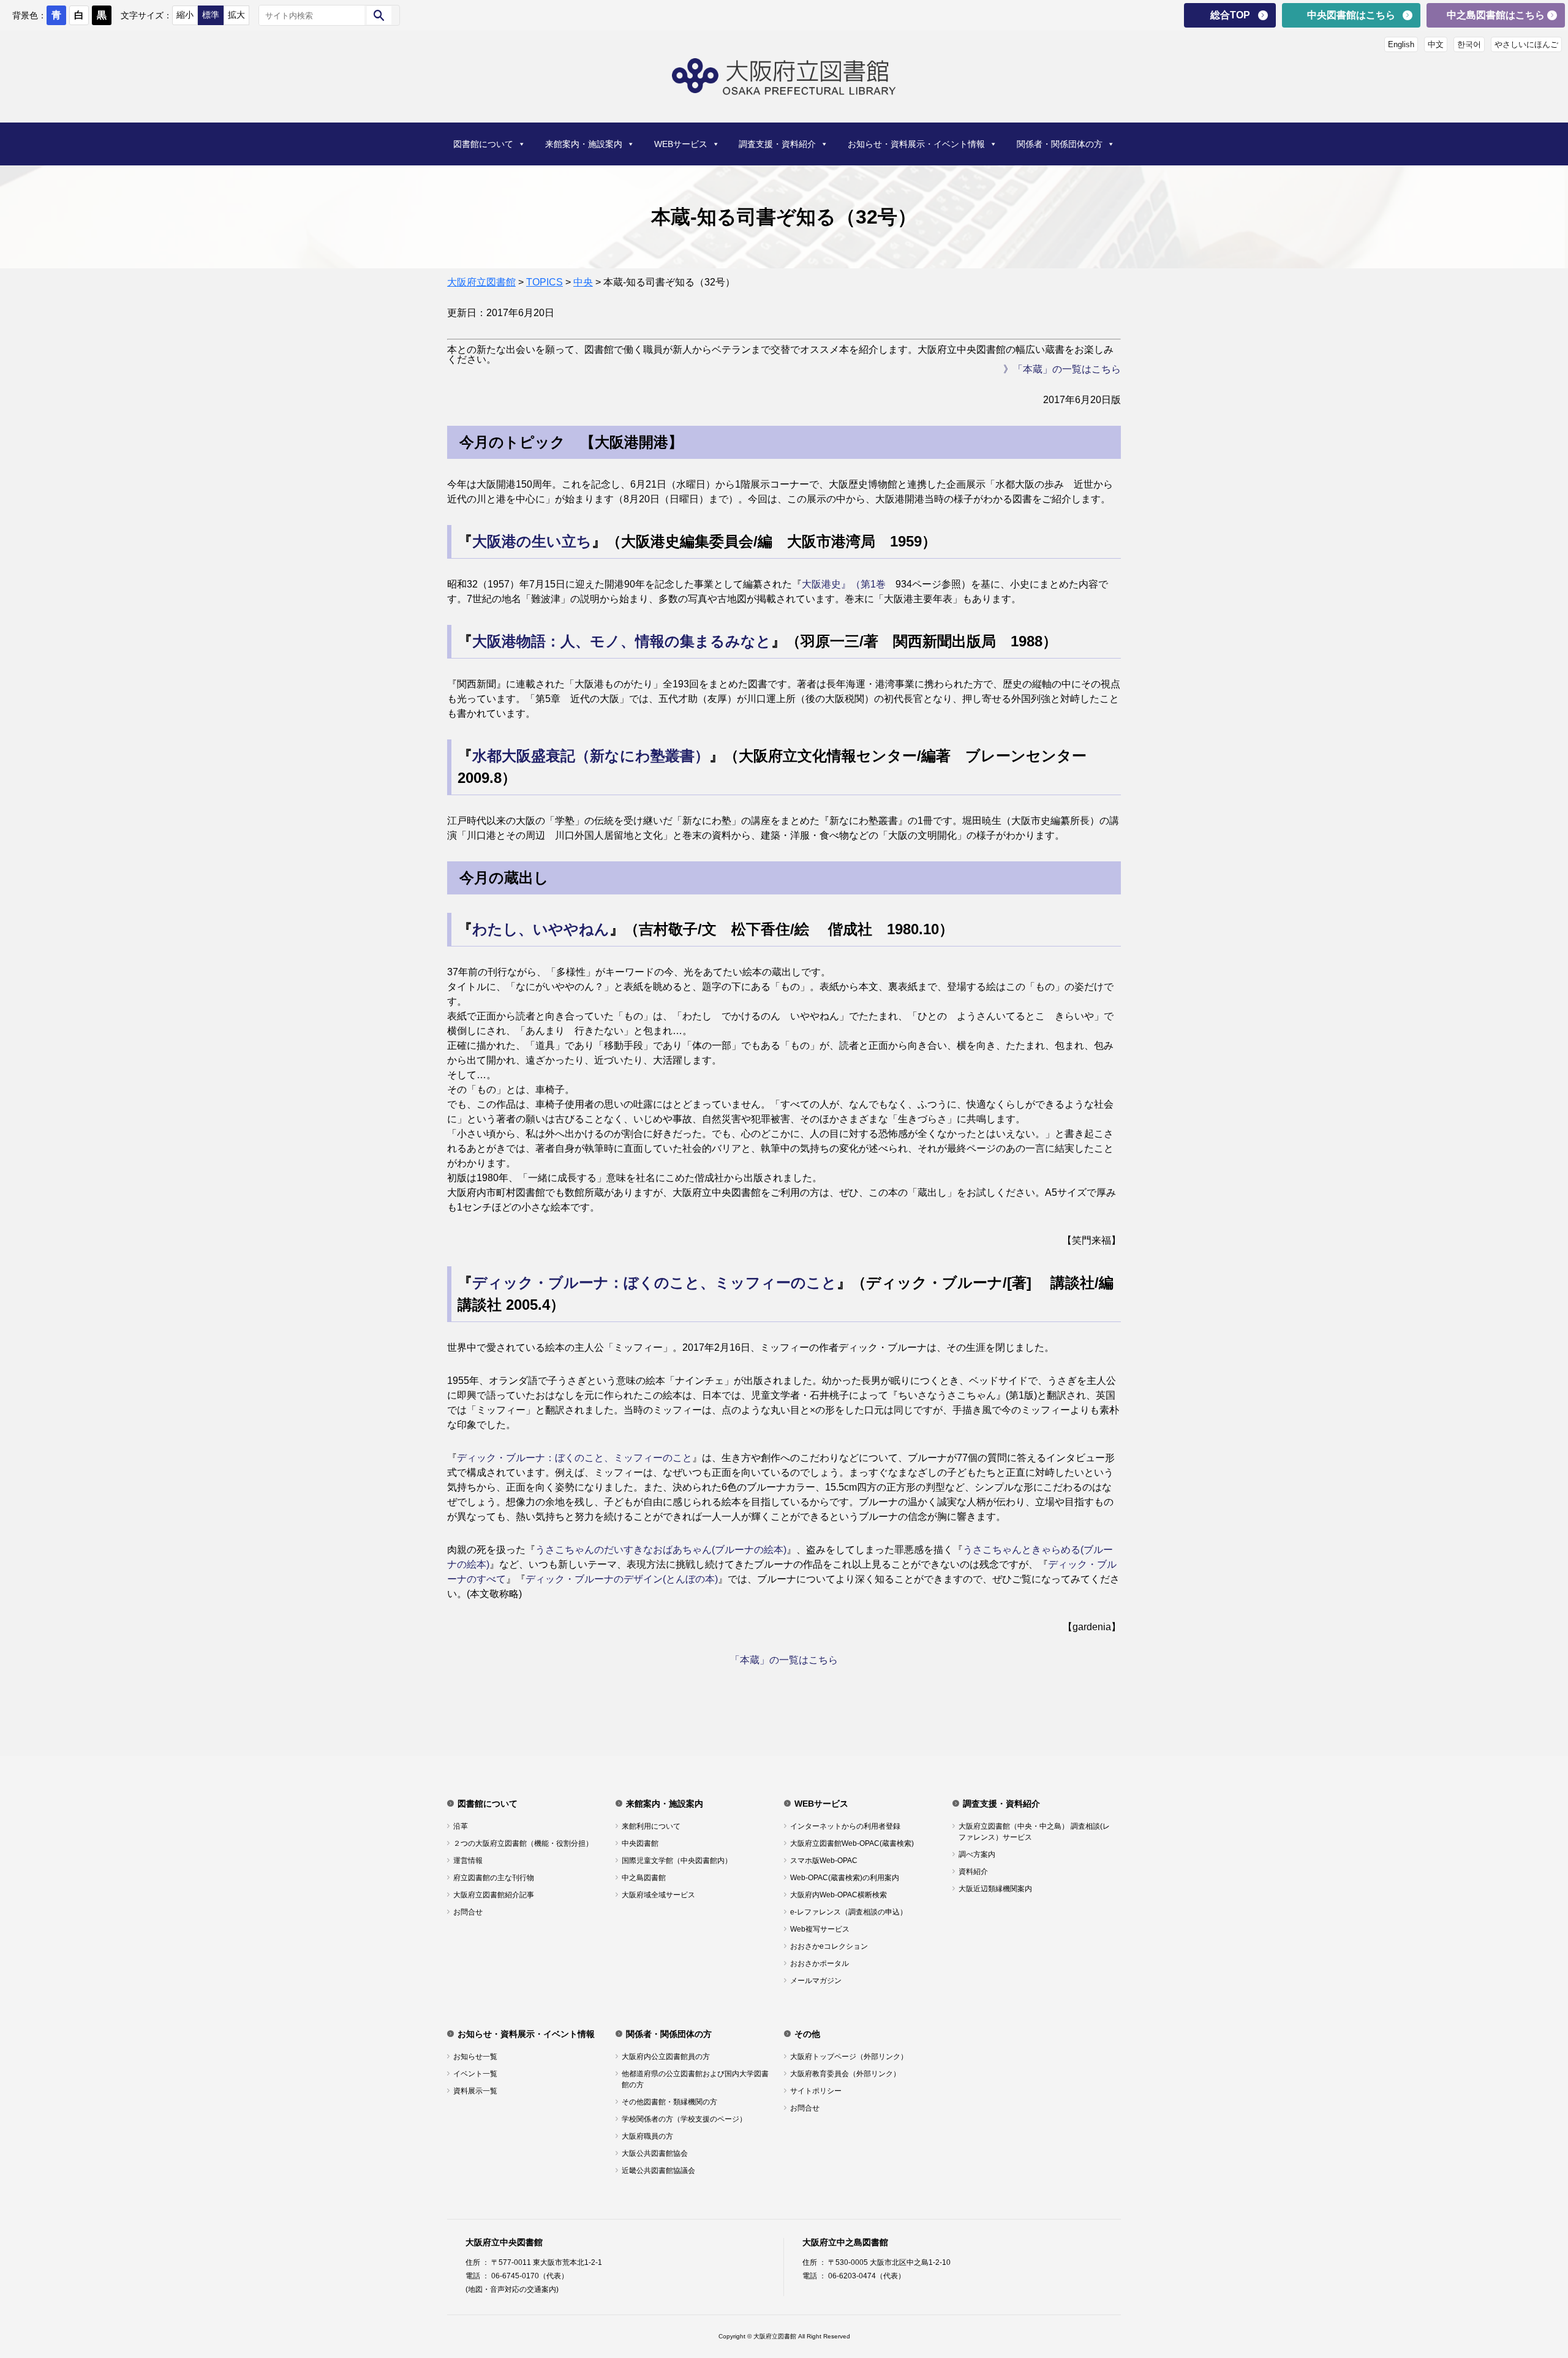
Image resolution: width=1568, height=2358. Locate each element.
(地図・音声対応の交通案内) (512, 2289)
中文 (1436, 44)
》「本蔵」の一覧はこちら (1062, 369)
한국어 (1469, 44)
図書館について (483, 144)
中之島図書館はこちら (1496, 15)
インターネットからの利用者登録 (845, 1826)
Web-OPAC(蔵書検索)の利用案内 (845, 1878)
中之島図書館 (644, 1878)
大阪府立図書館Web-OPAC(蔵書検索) (852, 1843)
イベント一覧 (475, 2074)
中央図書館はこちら (1351, 15)
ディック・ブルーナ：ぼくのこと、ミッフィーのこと (654, 1283)
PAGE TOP (1525, 2274)
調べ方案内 (977, 1854)
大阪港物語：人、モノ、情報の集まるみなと (622, 641)
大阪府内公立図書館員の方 (666, 2057)
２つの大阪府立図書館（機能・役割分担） (523, 1843)
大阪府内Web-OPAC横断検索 (839, 1895)
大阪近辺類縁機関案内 (995, 1889)
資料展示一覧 (475, 2091)
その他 (807, 2034)
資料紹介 (973, 1872)
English (1401, 44)
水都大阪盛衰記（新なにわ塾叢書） (591, 756)
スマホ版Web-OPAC (824, 1861)
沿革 (461, 1826)
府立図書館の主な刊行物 (494, 1878)
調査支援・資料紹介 (777, 144)
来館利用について (651, 1826)
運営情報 (468, 1861)
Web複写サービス (820, 1929)
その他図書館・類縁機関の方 (669, 2102)
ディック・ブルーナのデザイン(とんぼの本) (622, 1579)
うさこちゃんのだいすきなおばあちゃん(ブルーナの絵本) (661, 1550)
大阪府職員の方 (647, 2136)
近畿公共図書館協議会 (658, 2171)
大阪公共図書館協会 (655, 2153)
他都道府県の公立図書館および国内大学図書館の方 (695, 2079)
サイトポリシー (816, 2091)
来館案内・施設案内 (584, 144)
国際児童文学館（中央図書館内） (677, 1861)
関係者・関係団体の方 (1060, 144)
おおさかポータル (820, 1963)
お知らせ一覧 (475, 2057)
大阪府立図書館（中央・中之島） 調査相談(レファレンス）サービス (1034, 1832)
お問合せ (468, 1912)
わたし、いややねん (541, 929)
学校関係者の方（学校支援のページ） (684, 2119)
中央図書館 (640, 1843)
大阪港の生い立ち (532, 541)
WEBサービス (681, 144)
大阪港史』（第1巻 (844, 584)
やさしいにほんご (1526, 44)
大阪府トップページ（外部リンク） (849, 2057)
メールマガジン (816, 1981)
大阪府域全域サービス (658, 1895)
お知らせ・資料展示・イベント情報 (916, 144)
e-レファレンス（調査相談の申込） (849, 1912)
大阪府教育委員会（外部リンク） (845, 2074)
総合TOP (1230, 15)
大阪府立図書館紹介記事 (494, 1895)
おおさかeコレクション (829, 1946)
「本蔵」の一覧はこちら (784, 1660)
